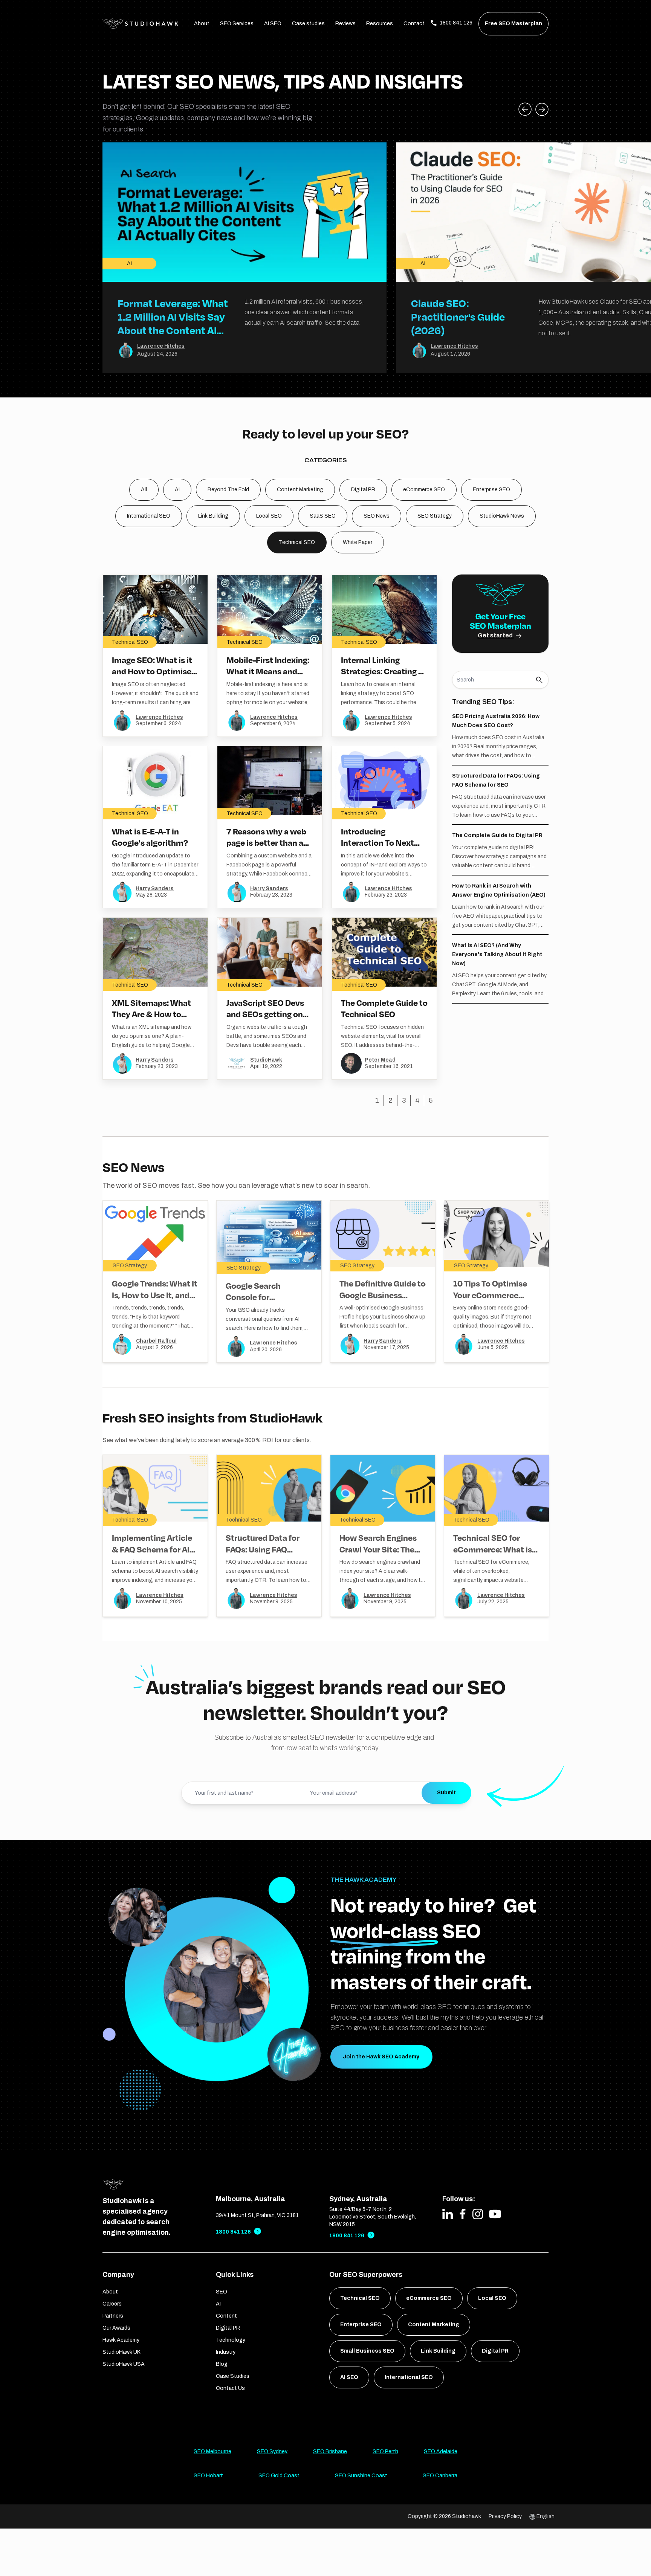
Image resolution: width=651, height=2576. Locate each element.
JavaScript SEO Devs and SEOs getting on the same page (265, 1014)
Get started (496, 635)
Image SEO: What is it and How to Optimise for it (152, 671)
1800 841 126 (233, 2232)
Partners (113, 2316)
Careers (112, 2304)
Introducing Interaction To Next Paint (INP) (377, 843)
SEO (222, 2292)
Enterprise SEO (491, 490)
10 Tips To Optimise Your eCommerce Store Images (490, 1295)
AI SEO (273, 24)
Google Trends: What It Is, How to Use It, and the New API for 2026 (155, 1295)
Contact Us (230, 2388)
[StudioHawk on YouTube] (495, 2214)
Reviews (345, 24)
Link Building (213, 516)
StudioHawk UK (121, 2352)
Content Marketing (300, 490)
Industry (226, 2352)
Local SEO (269, 516)
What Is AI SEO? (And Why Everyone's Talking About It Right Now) (497, 954)
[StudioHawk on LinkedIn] (448, 2214)
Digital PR (363, 490)
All (144, 490)
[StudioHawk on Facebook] (463, 2214)
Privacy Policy (505, 2516)
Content (226, 2316)
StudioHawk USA (124, 2364)
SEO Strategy (435, 516)
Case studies (308, 24)
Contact (414, 24)
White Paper (358, 542)
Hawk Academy (121, 2340)
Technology (231, 2340)
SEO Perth (385, 2451)
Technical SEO (297, 542)
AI (177, 490)
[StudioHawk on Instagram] (478, 2214)
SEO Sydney (272, 2451)
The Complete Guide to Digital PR (497, 835)
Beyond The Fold (228, 490)
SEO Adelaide (441, 2451)
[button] (542, 109)
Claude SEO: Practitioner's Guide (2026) (458, 317)
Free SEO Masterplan (513, 24)
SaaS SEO (323, 516)
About (202, 24)
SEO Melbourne (212, 2451)
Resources (380, 24)
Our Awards (116, 2328)
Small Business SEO (367, 2351)
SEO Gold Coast (279, 2476)
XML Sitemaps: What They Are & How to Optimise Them (151, 1014)
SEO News (377, 516)
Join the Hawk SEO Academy (381, 2057)
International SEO (149, 516)
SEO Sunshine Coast (361, 2476)
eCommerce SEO (424, 490)
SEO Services (237, 24)
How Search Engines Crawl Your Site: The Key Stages (378, 1549)
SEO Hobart (208, 2476)
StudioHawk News (502, 516)
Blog (222, 2364)
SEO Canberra (440, 2476)
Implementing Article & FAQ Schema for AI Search (152, 1549)
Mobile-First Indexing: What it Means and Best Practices (268, 671)
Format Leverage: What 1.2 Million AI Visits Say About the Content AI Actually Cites (173, 323)
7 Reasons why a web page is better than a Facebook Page (266, 843)
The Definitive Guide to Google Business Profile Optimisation (383, 1295)
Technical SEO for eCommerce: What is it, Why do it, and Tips (493, 1549)
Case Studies (233, 2376)
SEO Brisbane (330, 2451)
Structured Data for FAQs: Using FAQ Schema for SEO (263, 1549)
